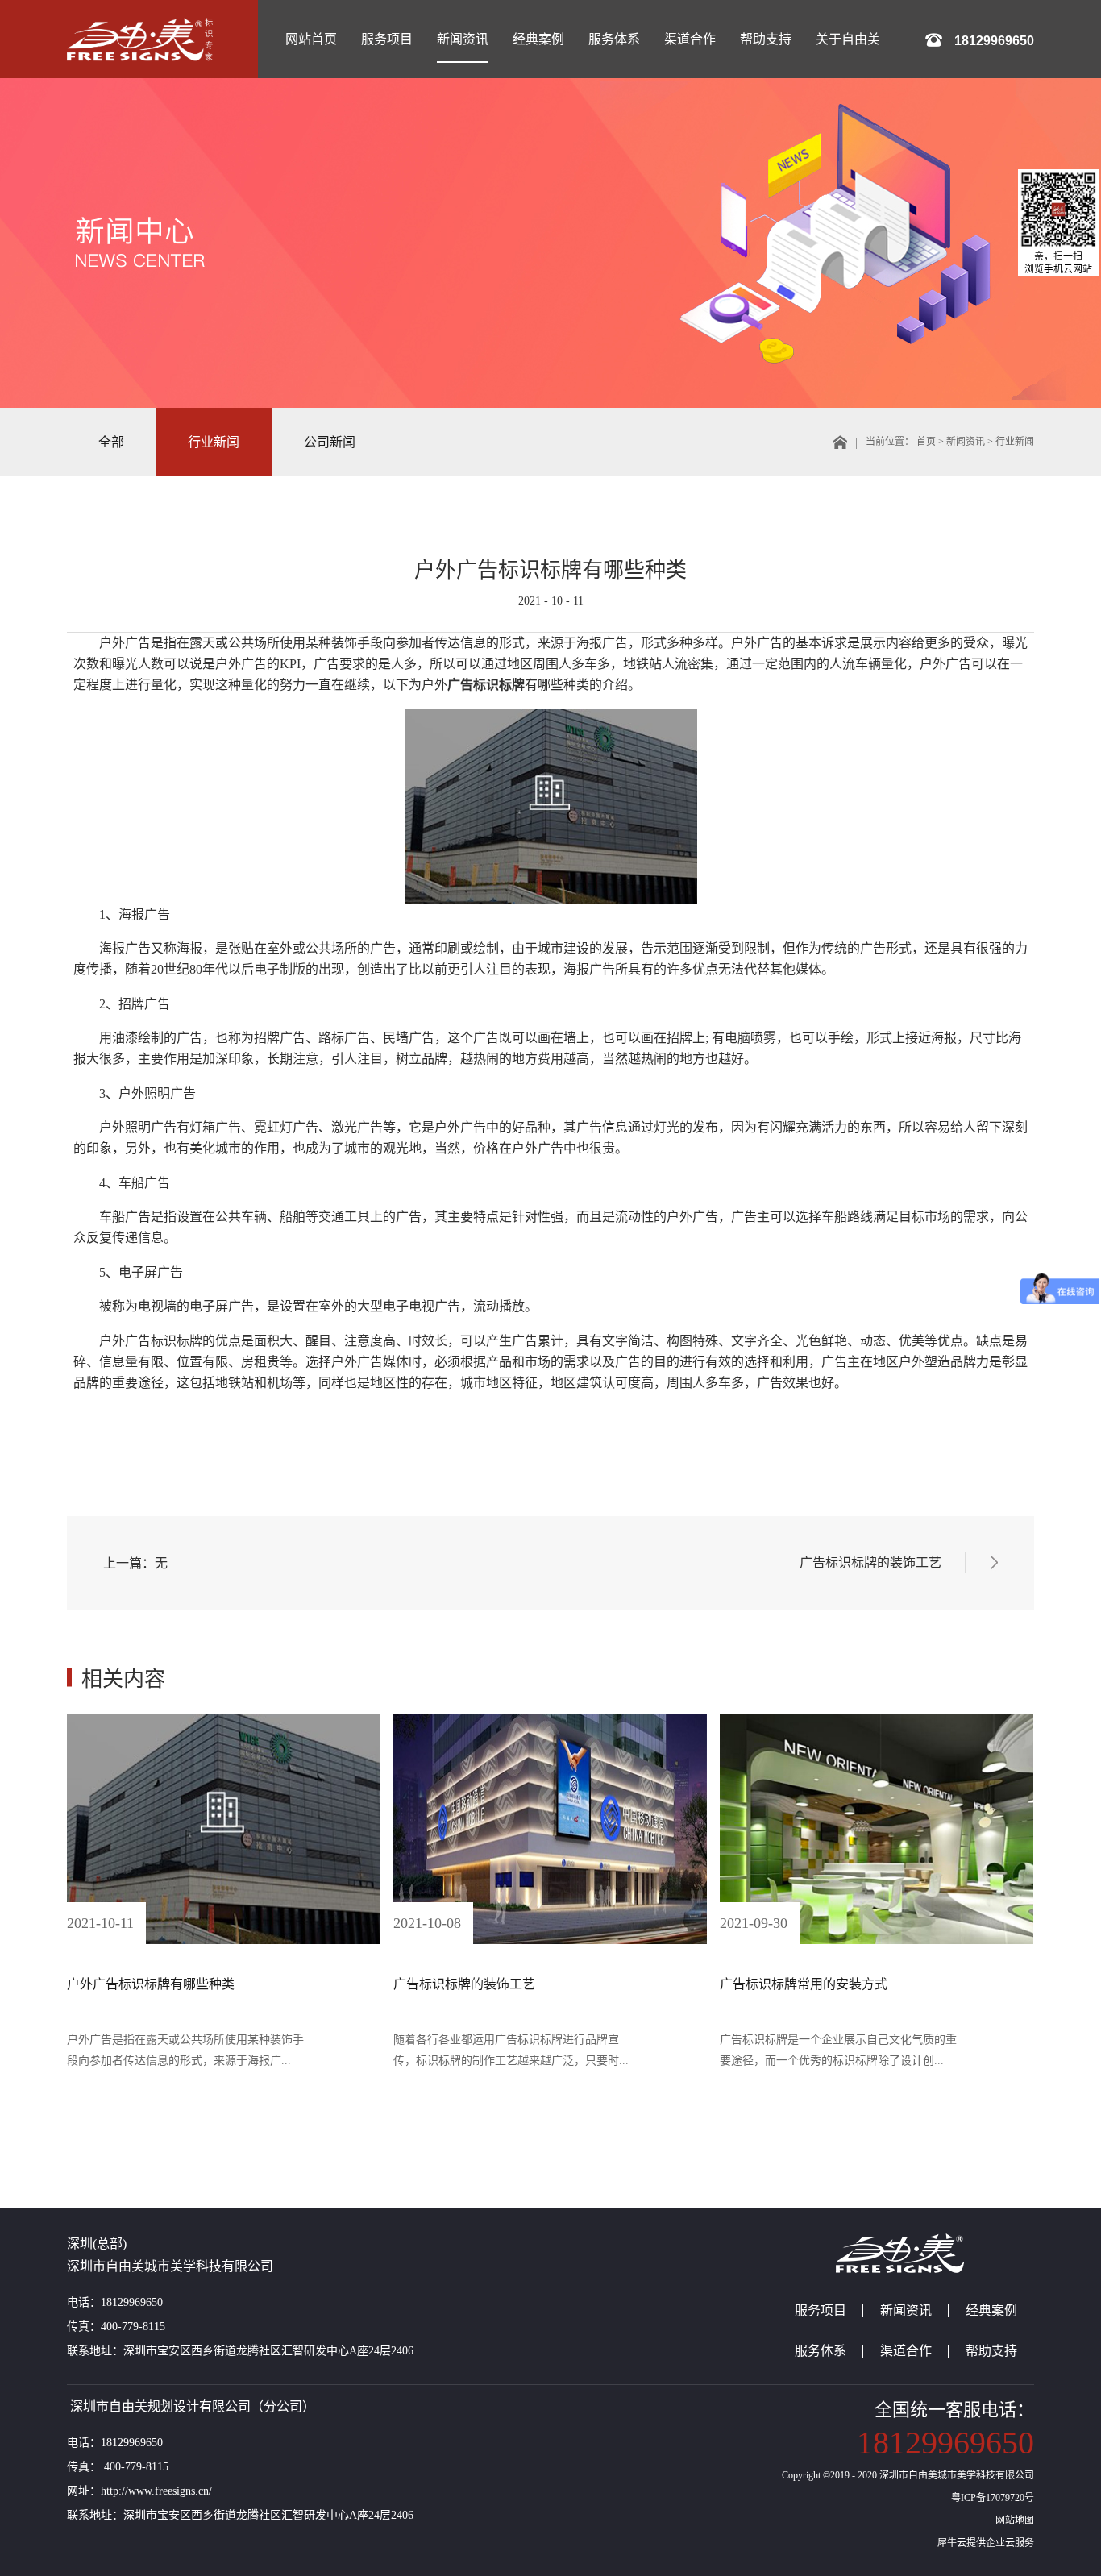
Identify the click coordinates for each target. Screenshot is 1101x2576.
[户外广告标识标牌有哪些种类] (224, 1719)
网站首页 (311, 39)
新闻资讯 (966, 442)
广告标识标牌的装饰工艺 (464, 1984)
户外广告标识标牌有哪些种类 (550, 570)
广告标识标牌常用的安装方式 (804, 1984)
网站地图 (1012, 2520)
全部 (111, 442)
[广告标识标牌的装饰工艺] (550, 1719)
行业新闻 (1015, 442)
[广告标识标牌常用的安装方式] (877, 1719)
